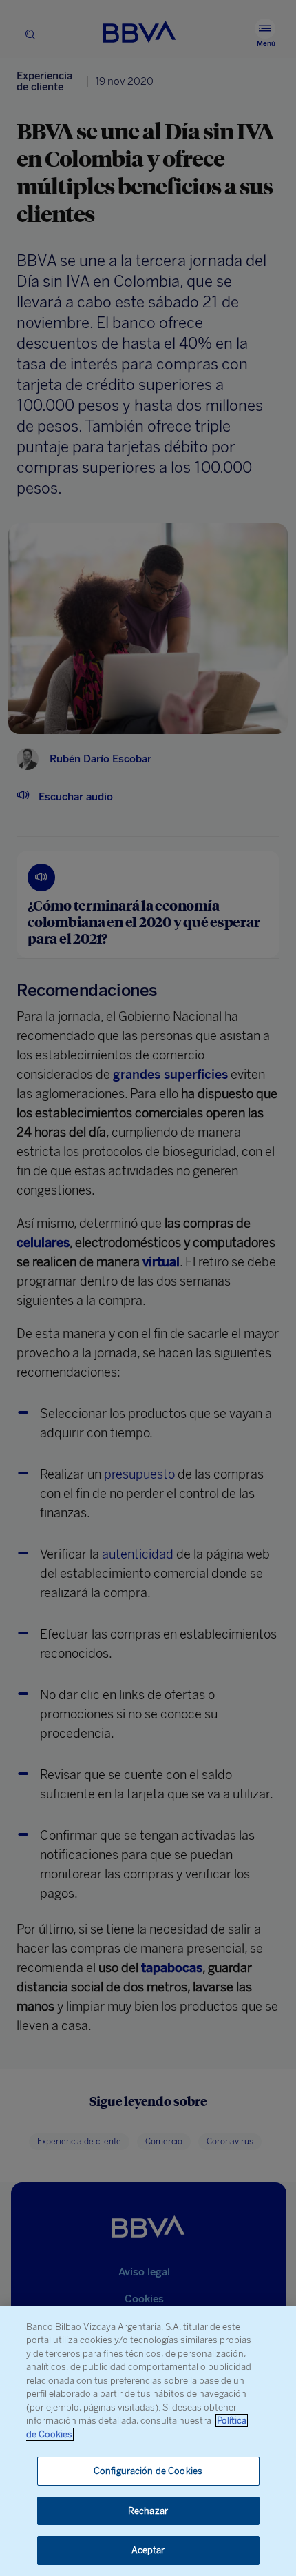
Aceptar (148, 2550)
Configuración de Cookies (148, 2471)
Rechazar (148, 2511)
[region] (148, 2441)
